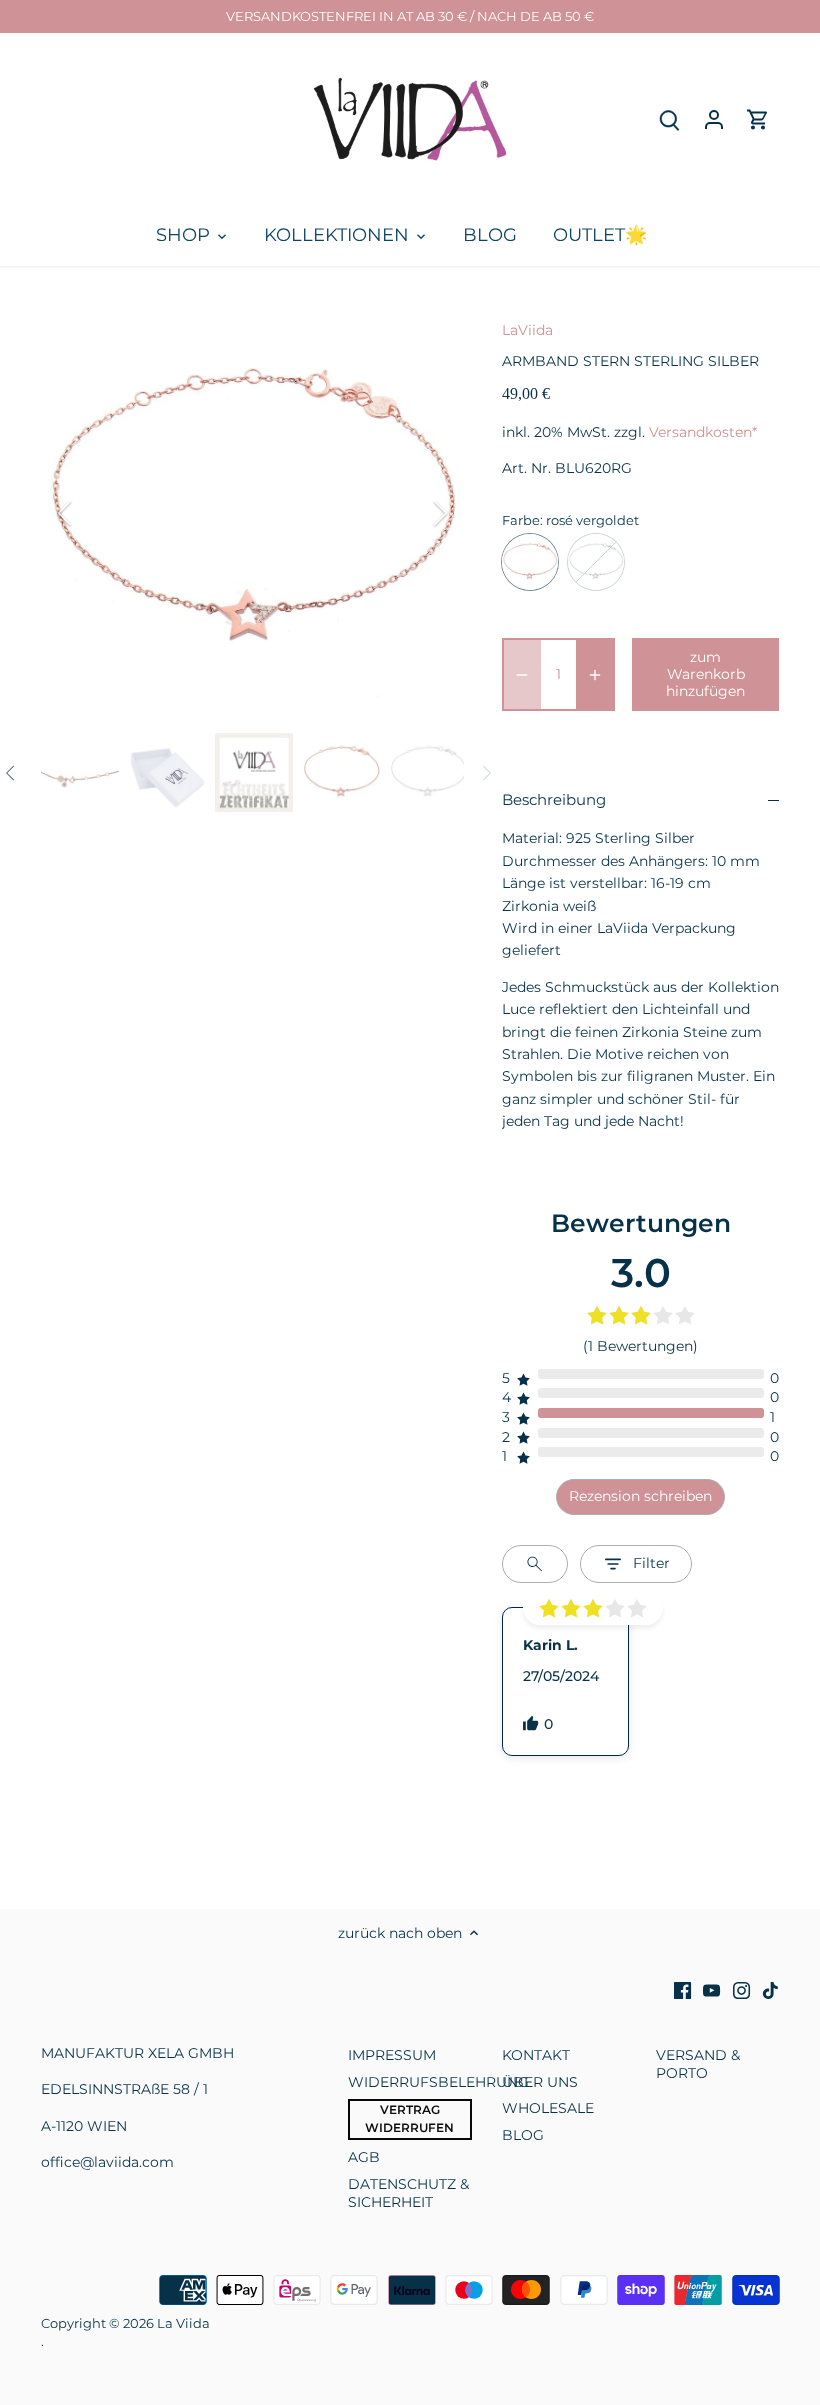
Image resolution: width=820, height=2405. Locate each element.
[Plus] (595, 674)
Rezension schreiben (640, 1496)
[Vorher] (91, 513)
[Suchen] (670, 119)
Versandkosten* (703, 432)
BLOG (523, 2135)
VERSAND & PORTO (698, 2064)
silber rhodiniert (596, 562)
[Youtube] (711, 1990)
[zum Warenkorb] (758, 119)
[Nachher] (414, 513)
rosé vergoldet (530, 562)
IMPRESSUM (392, 2055)
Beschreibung (554, 800)
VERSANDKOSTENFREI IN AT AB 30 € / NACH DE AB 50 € (410, 16)
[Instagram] (741, 1990)
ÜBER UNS (540, 2082)
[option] (253, 513)
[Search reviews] (535, 1564)
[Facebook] (682, 1990)
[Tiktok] (770, 1990)
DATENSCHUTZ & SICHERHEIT (408, 2193)
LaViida (527, 330)
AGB (364, 2157)
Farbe (521, 520)
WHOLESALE (548, 2108)
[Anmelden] (714, 119)
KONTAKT (536, 2055)
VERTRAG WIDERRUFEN (409, 2118)
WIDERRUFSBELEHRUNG (438, 2082)
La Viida (183, 2323)
